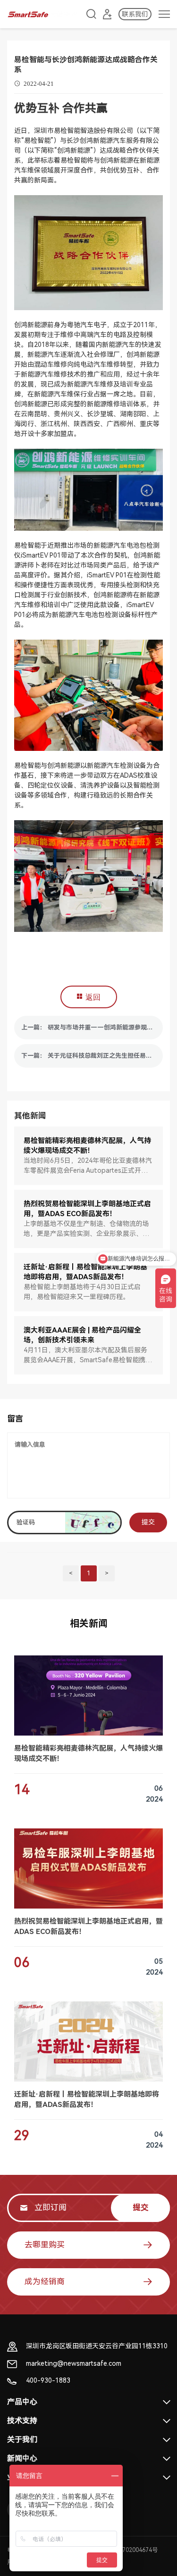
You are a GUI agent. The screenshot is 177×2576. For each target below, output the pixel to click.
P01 (55, 555)
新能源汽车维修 (44, 374)
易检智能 (67, 131)
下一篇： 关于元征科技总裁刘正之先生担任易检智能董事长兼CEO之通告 (92, 1056)
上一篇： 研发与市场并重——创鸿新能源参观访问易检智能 (92, 1027)
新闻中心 (22, 2458)
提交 (148, 1522)
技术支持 (22, 2421)
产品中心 (22, 2402)
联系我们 (135, 14)
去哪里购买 (45, 2245)
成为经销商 (45, 2281)
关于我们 (22, 2440)
